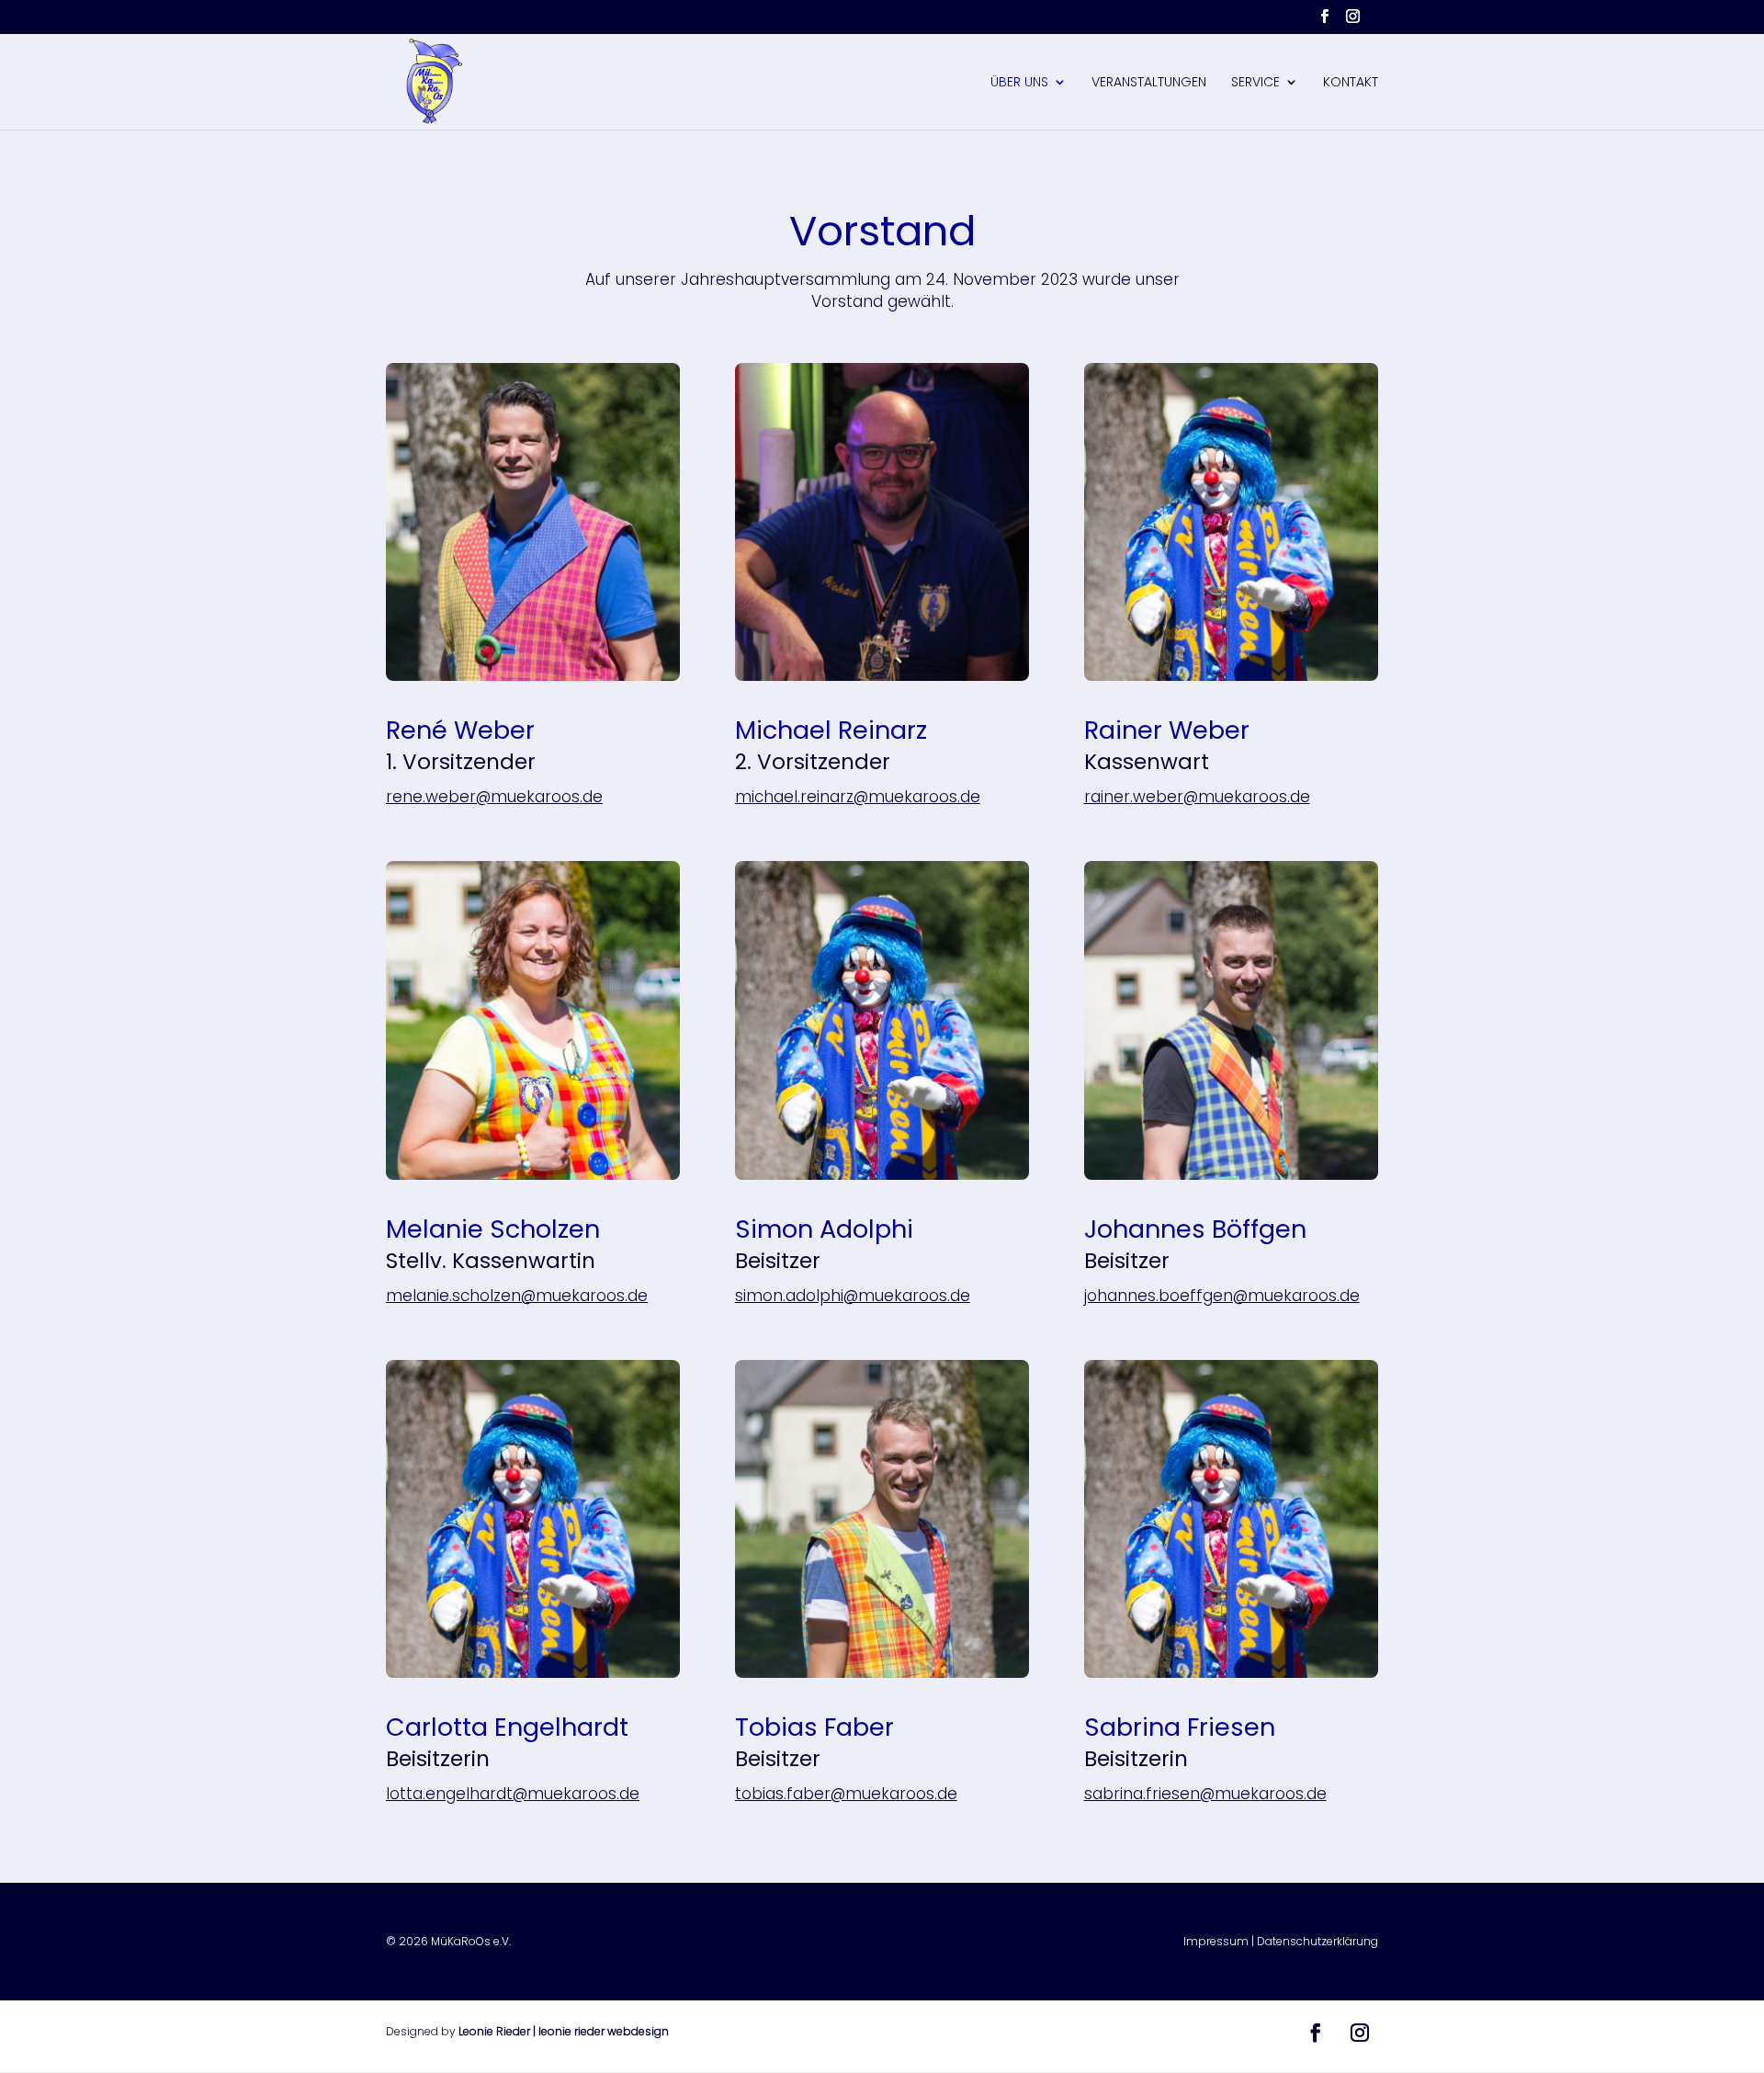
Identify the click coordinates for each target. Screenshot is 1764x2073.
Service (1255, 83)
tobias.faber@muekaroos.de (846, 1794)
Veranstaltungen (1149, 83)
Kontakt (1351, 83)
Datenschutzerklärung (1317, 1941)
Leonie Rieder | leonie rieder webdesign (564, 2031)
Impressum (1216, 1941)
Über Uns (1019, 83)
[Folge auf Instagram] (1360, 2033)
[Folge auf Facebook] (1316, 2033)
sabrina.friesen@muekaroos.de (1205, 1794)
